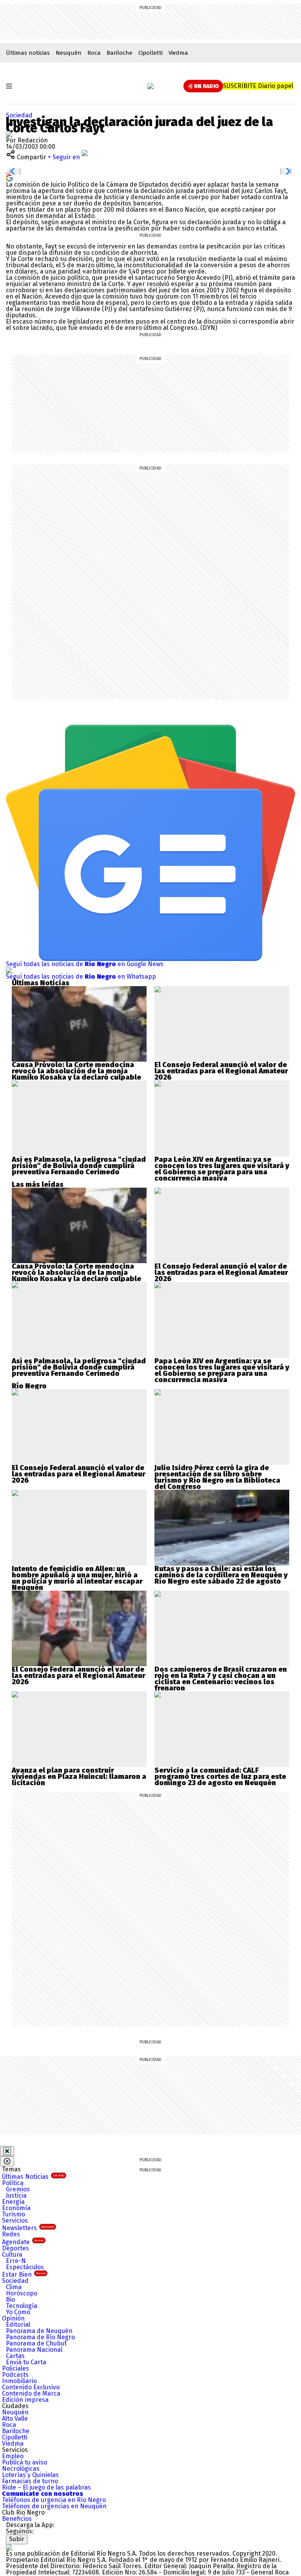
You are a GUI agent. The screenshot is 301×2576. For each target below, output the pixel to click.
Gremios (18, 2189)
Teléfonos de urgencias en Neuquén (54, 2506)
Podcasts (15, 2375)
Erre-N (16, 2261)
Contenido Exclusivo (31, 2387)
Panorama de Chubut (36, 2343)
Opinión (13, 2318)
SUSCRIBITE (258, 86)
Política (13, 2183)
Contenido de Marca (31, 2393)
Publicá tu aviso (24, 2462)
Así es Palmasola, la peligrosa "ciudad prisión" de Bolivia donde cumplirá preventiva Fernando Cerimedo (79, 1166)
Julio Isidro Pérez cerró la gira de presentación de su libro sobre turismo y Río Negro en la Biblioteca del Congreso (217, 1477)
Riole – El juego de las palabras (46, 2487)
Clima (14, 2287)
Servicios (15, 2220)
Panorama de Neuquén (39, 2331)
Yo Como (18, 2312)
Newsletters (28, 2228)
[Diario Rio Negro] (9, 2547)
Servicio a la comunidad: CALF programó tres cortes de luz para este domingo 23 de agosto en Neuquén (220, 1777)
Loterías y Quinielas (30, 2475)
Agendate (23, 2242)
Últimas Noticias (33, 2177)
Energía (13, 2202)
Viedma (178, 53)
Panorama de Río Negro (40, 2337)
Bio (10, 2300)
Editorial (18, 2325)
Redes (11, 2234)
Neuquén (69, 53)
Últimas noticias (28, 53)
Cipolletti (150, 53)
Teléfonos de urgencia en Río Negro (54, 2500)
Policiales (15, 2368)
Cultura (12, 2255)
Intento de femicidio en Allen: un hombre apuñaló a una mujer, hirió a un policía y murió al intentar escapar (77, 1575)
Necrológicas (21, 2469)
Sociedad (19, 115)
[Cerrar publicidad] (7, 2151)
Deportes (15, 2248)
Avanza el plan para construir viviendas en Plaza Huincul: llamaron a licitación (79, 1777)
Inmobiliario (19, 2381)
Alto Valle (15, 2418)
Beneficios (17, 2519)
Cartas (15, 2356)
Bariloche (120, 53)
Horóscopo (22, 2293)
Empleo (13, 2456)
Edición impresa (25, 2400)
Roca (94, 53)
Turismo (14, 2214)
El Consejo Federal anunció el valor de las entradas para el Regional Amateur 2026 (221, 1071)
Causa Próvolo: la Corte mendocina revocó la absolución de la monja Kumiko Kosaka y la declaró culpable (76, 1071)
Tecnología (22, 2306)
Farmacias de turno (30, 2481)
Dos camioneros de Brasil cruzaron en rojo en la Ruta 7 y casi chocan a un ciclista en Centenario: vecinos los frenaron (221, 1679)
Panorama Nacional (34, 2350)
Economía (16, 2208)
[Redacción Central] (9, 134)
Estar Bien (24, 2274)
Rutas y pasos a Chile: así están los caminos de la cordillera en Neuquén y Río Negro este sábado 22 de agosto (221, 1575)
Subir (17, 2539)
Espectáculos (25, 2267)
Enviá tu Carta (26, 2362)
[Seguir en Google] (9, 177)
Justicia (16, 2195)
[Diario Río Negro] (150, 86)
